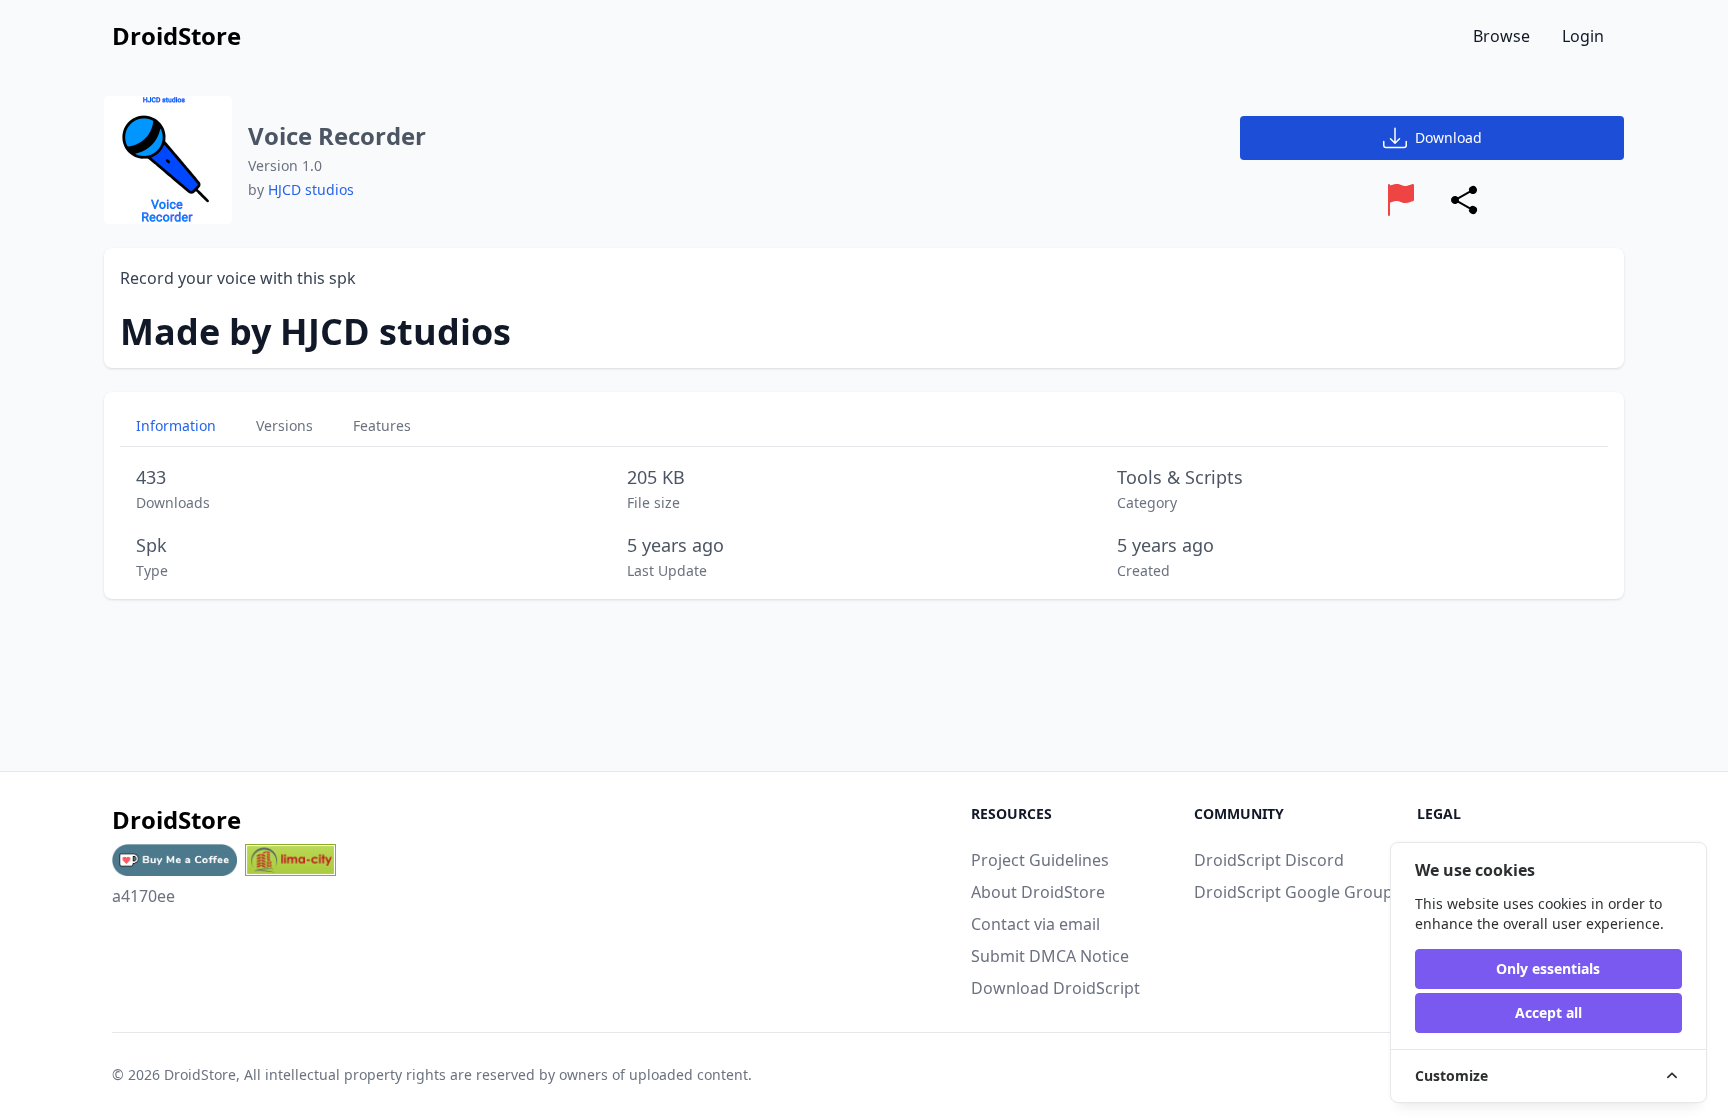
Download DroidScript (1055, 988)
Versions (284, 425)
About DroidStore (1038, 892)
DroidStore (200, 1074)
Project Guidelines (1040, 860)
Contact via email (1035, 924)
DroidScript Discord (1269, 860)
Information (176, 425)
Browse (1501, 36)
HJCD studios (311, 189)
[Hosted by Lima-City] (290, 860)
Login (1583, 36)
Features (382, 425)
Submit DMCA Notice (1050, 956)
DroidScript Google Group (1293, 892)
